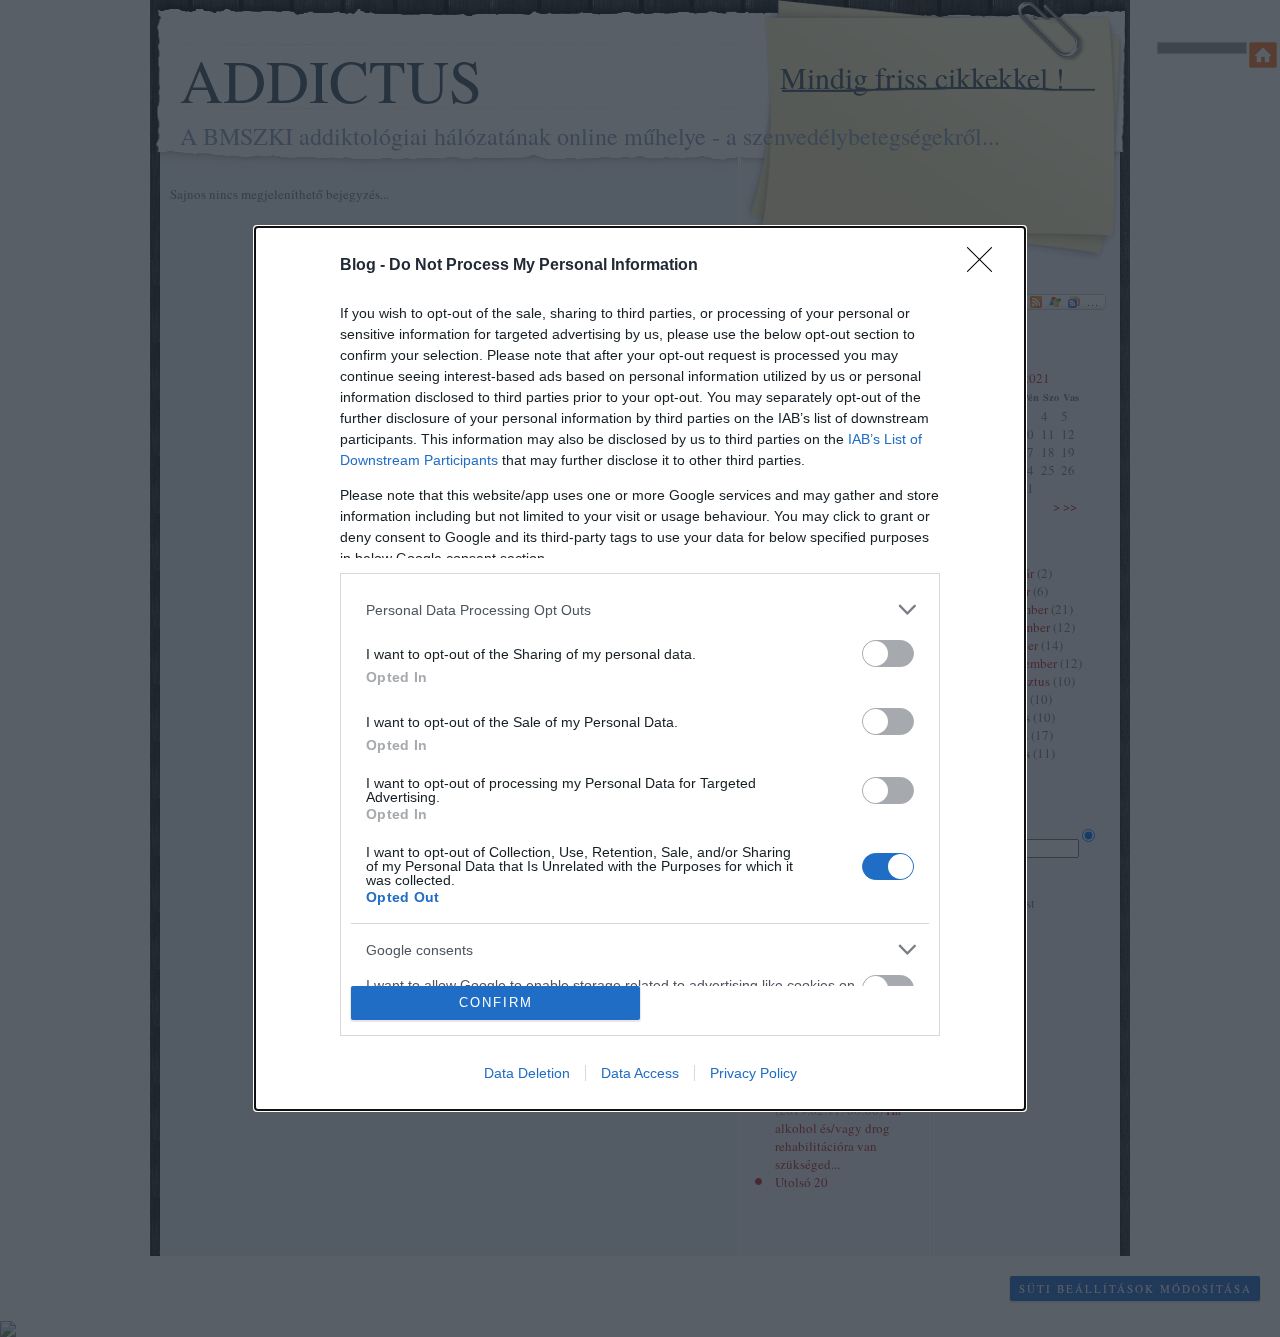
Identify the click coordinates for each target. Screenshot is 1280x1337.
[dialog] (640, 668)
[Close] (986, 266)
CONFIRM (496, 1002)
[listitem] (640, 609)
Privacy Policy (753, 1073)
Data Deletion (527, 1073)
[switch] (888, 653)
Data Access (640, 1073)
